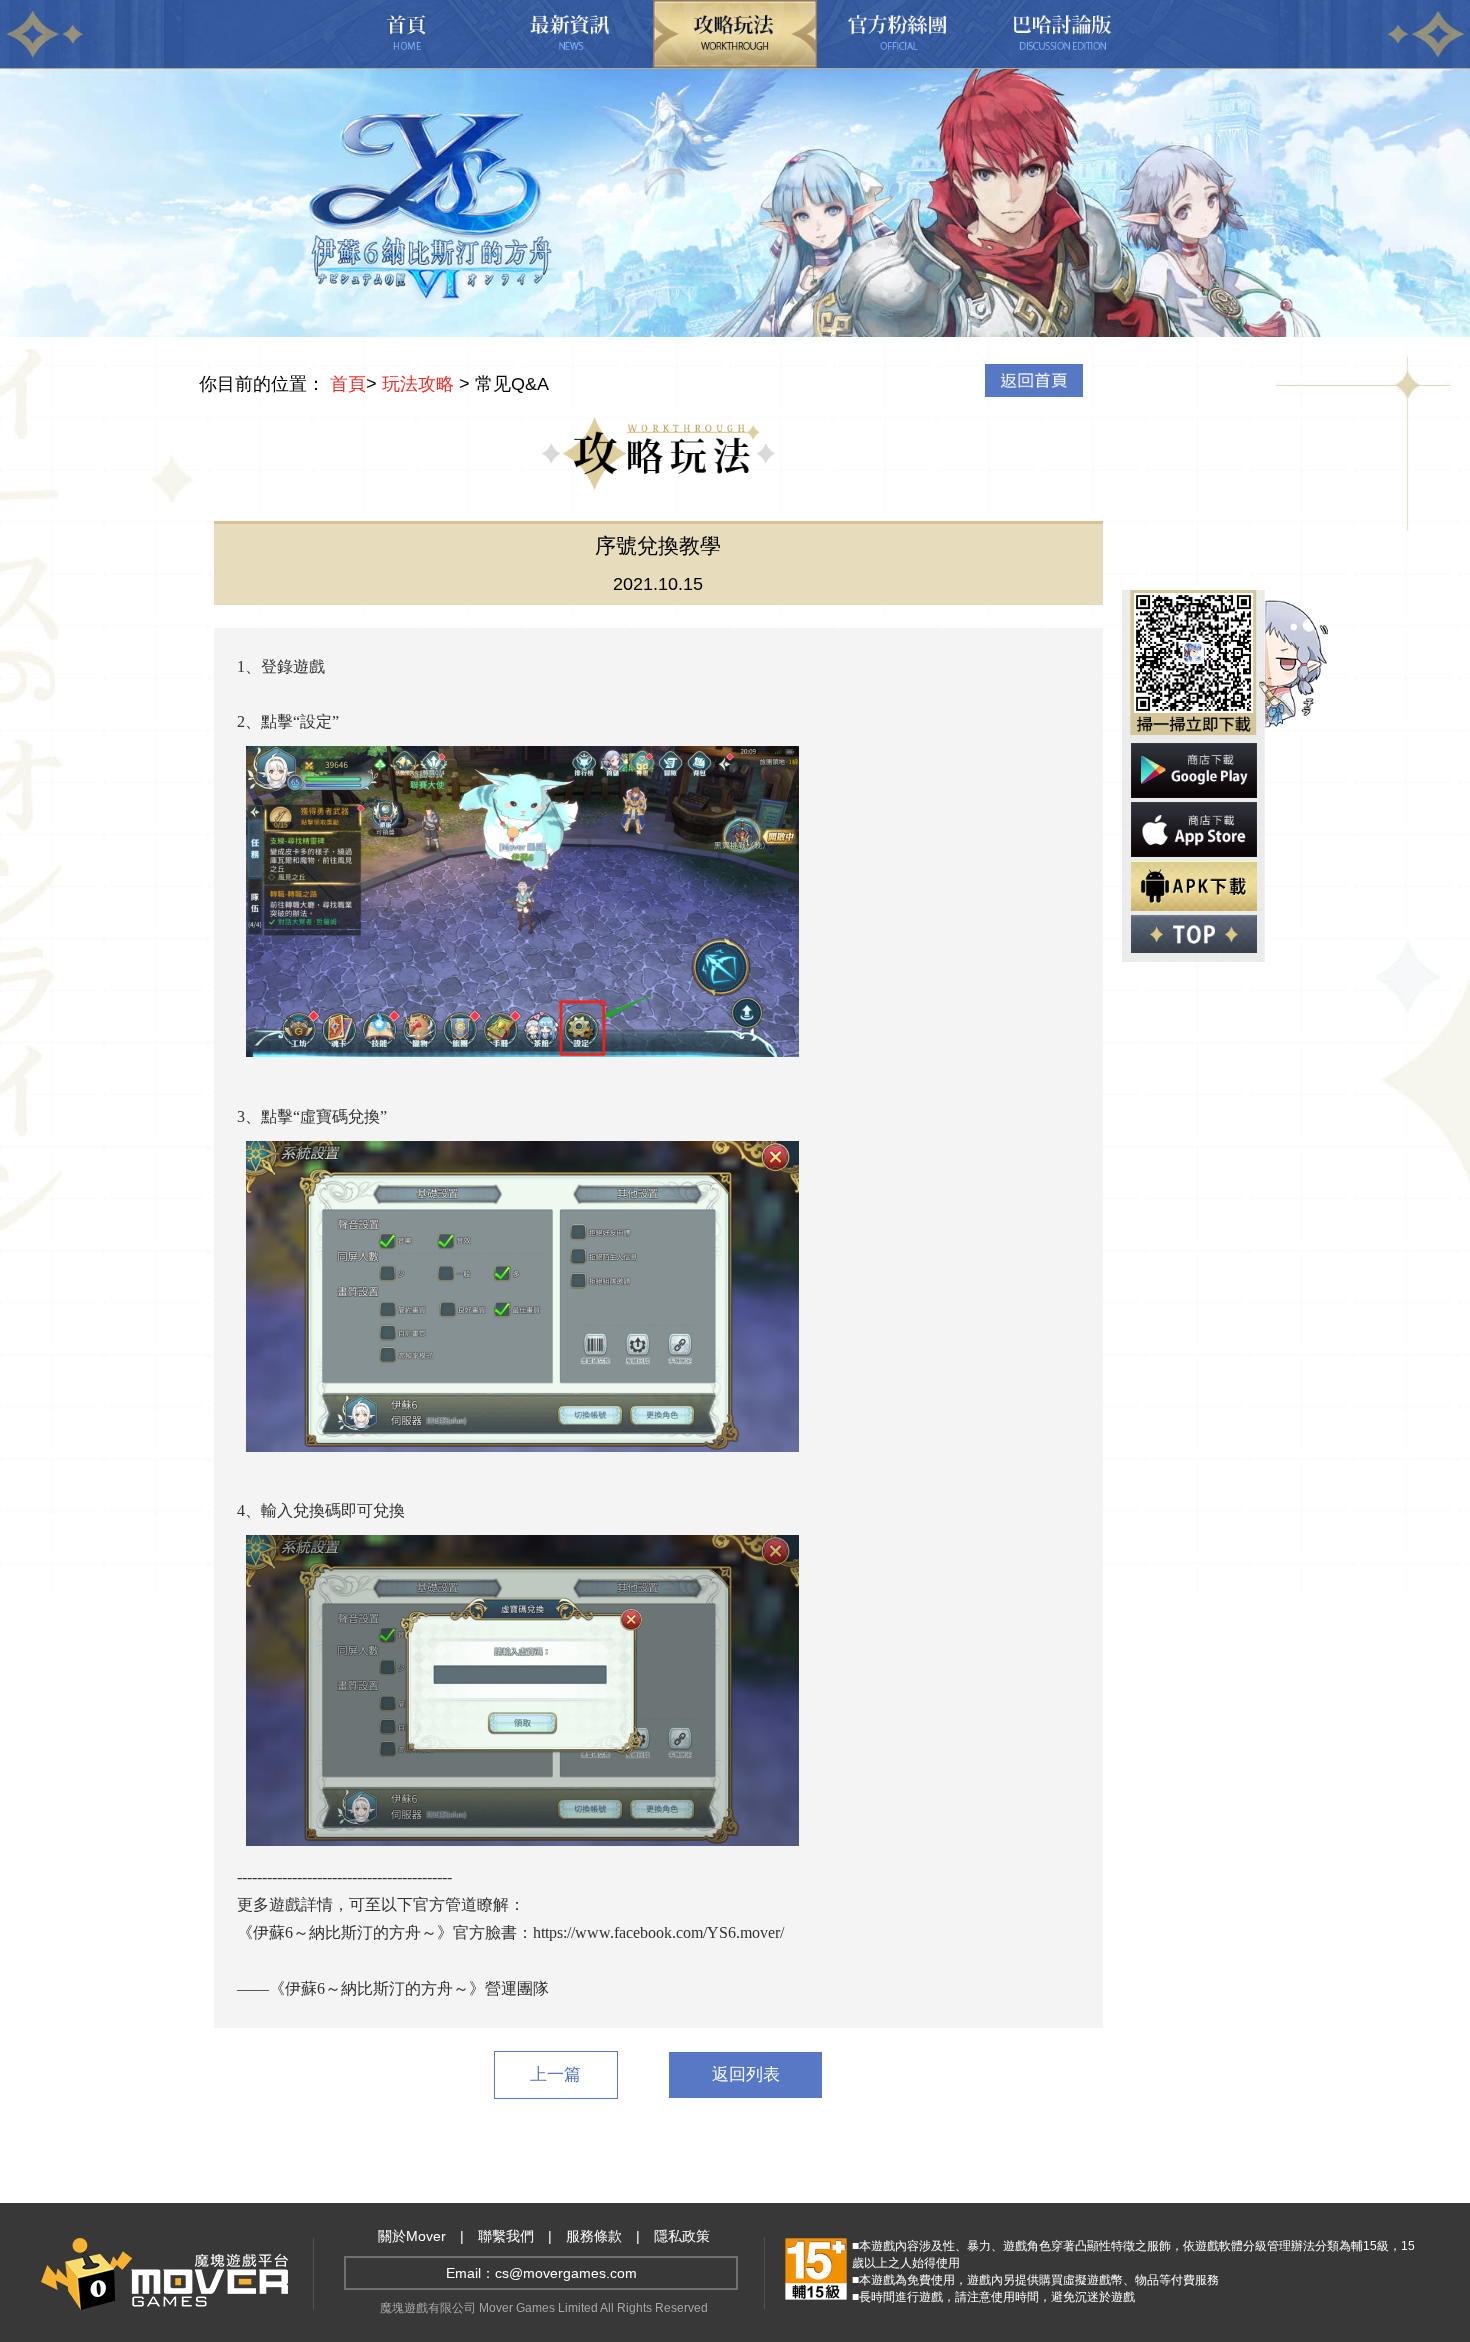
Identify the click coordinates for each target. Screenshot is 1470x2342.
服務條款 (594, 2236)
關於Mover (412, 2236)
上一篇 (555, 2074)
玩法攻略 (418, 383)
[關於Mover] (164, 2305)
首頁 (348, 383)
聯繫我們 (506, 2236)
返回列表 (746, 2074)
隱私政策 (682, 2236)
